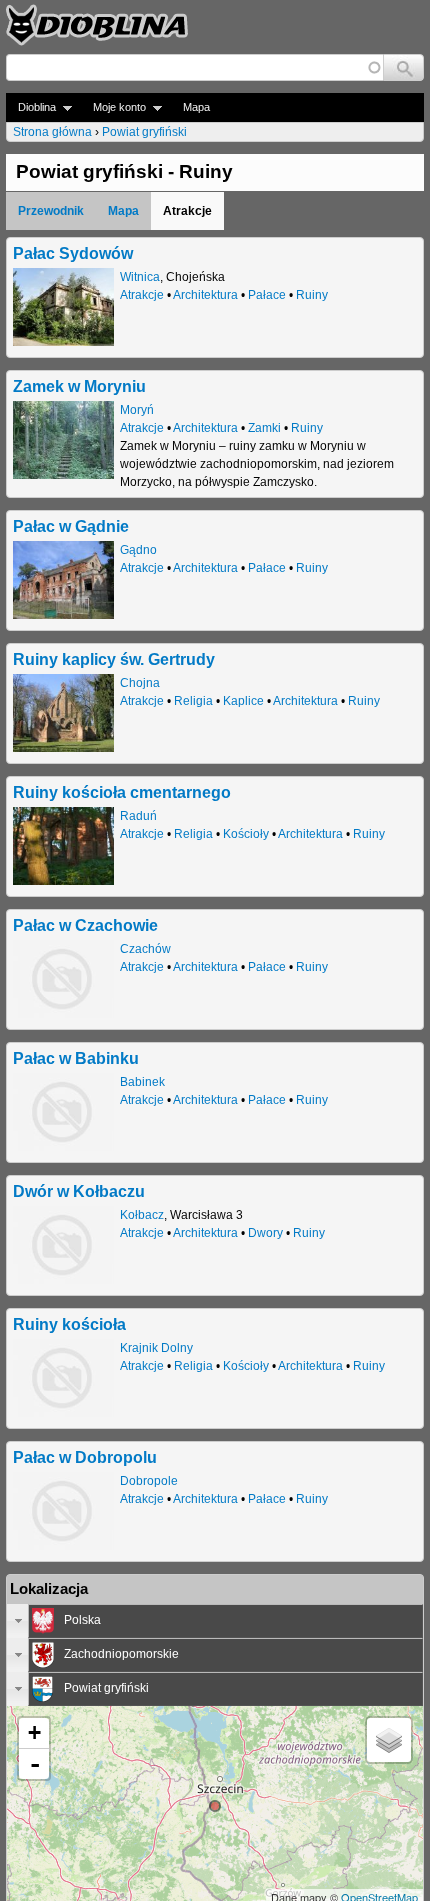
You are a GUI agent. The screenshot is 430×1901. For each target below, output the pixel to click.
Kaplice (243, 701)
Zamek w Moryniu (79, 386)
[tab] (215, 1621)
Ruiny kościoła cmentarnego (122, 792)
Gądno (138, 550)
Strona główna (52, 132)
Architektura (205, 295)
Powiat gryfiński (144, 132)
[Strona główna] (97, 25)
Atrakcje (142, 295)
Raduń (138, 816)
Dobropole (149, 1481)
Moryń (137, 410)
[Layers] (389, 1740)
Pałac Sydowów (73, 253)
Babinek (142, 1082)
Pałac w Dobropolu (85, 1457)
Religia (193, 701)
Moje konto (113, 107)
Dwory (265, 1233)
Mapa (196, 107)
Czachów (145, 949)
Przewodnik (51, 211)
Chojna (140, 683)
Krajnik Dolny (156, 1348)
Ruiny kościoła (69, 1324)
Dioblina (31, 107)
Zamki (264, 428)
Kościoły (246, 834)
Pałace (267, 295)
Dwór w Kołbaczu (79, 1191)
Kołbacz (142, 1215)
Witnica (140, 277)
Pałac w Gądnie (71, 526)
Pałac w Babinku (76, 1058)
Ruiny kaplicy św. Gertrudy (114, 659)
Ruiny (312, 295)
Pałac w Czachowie (85, 925)
